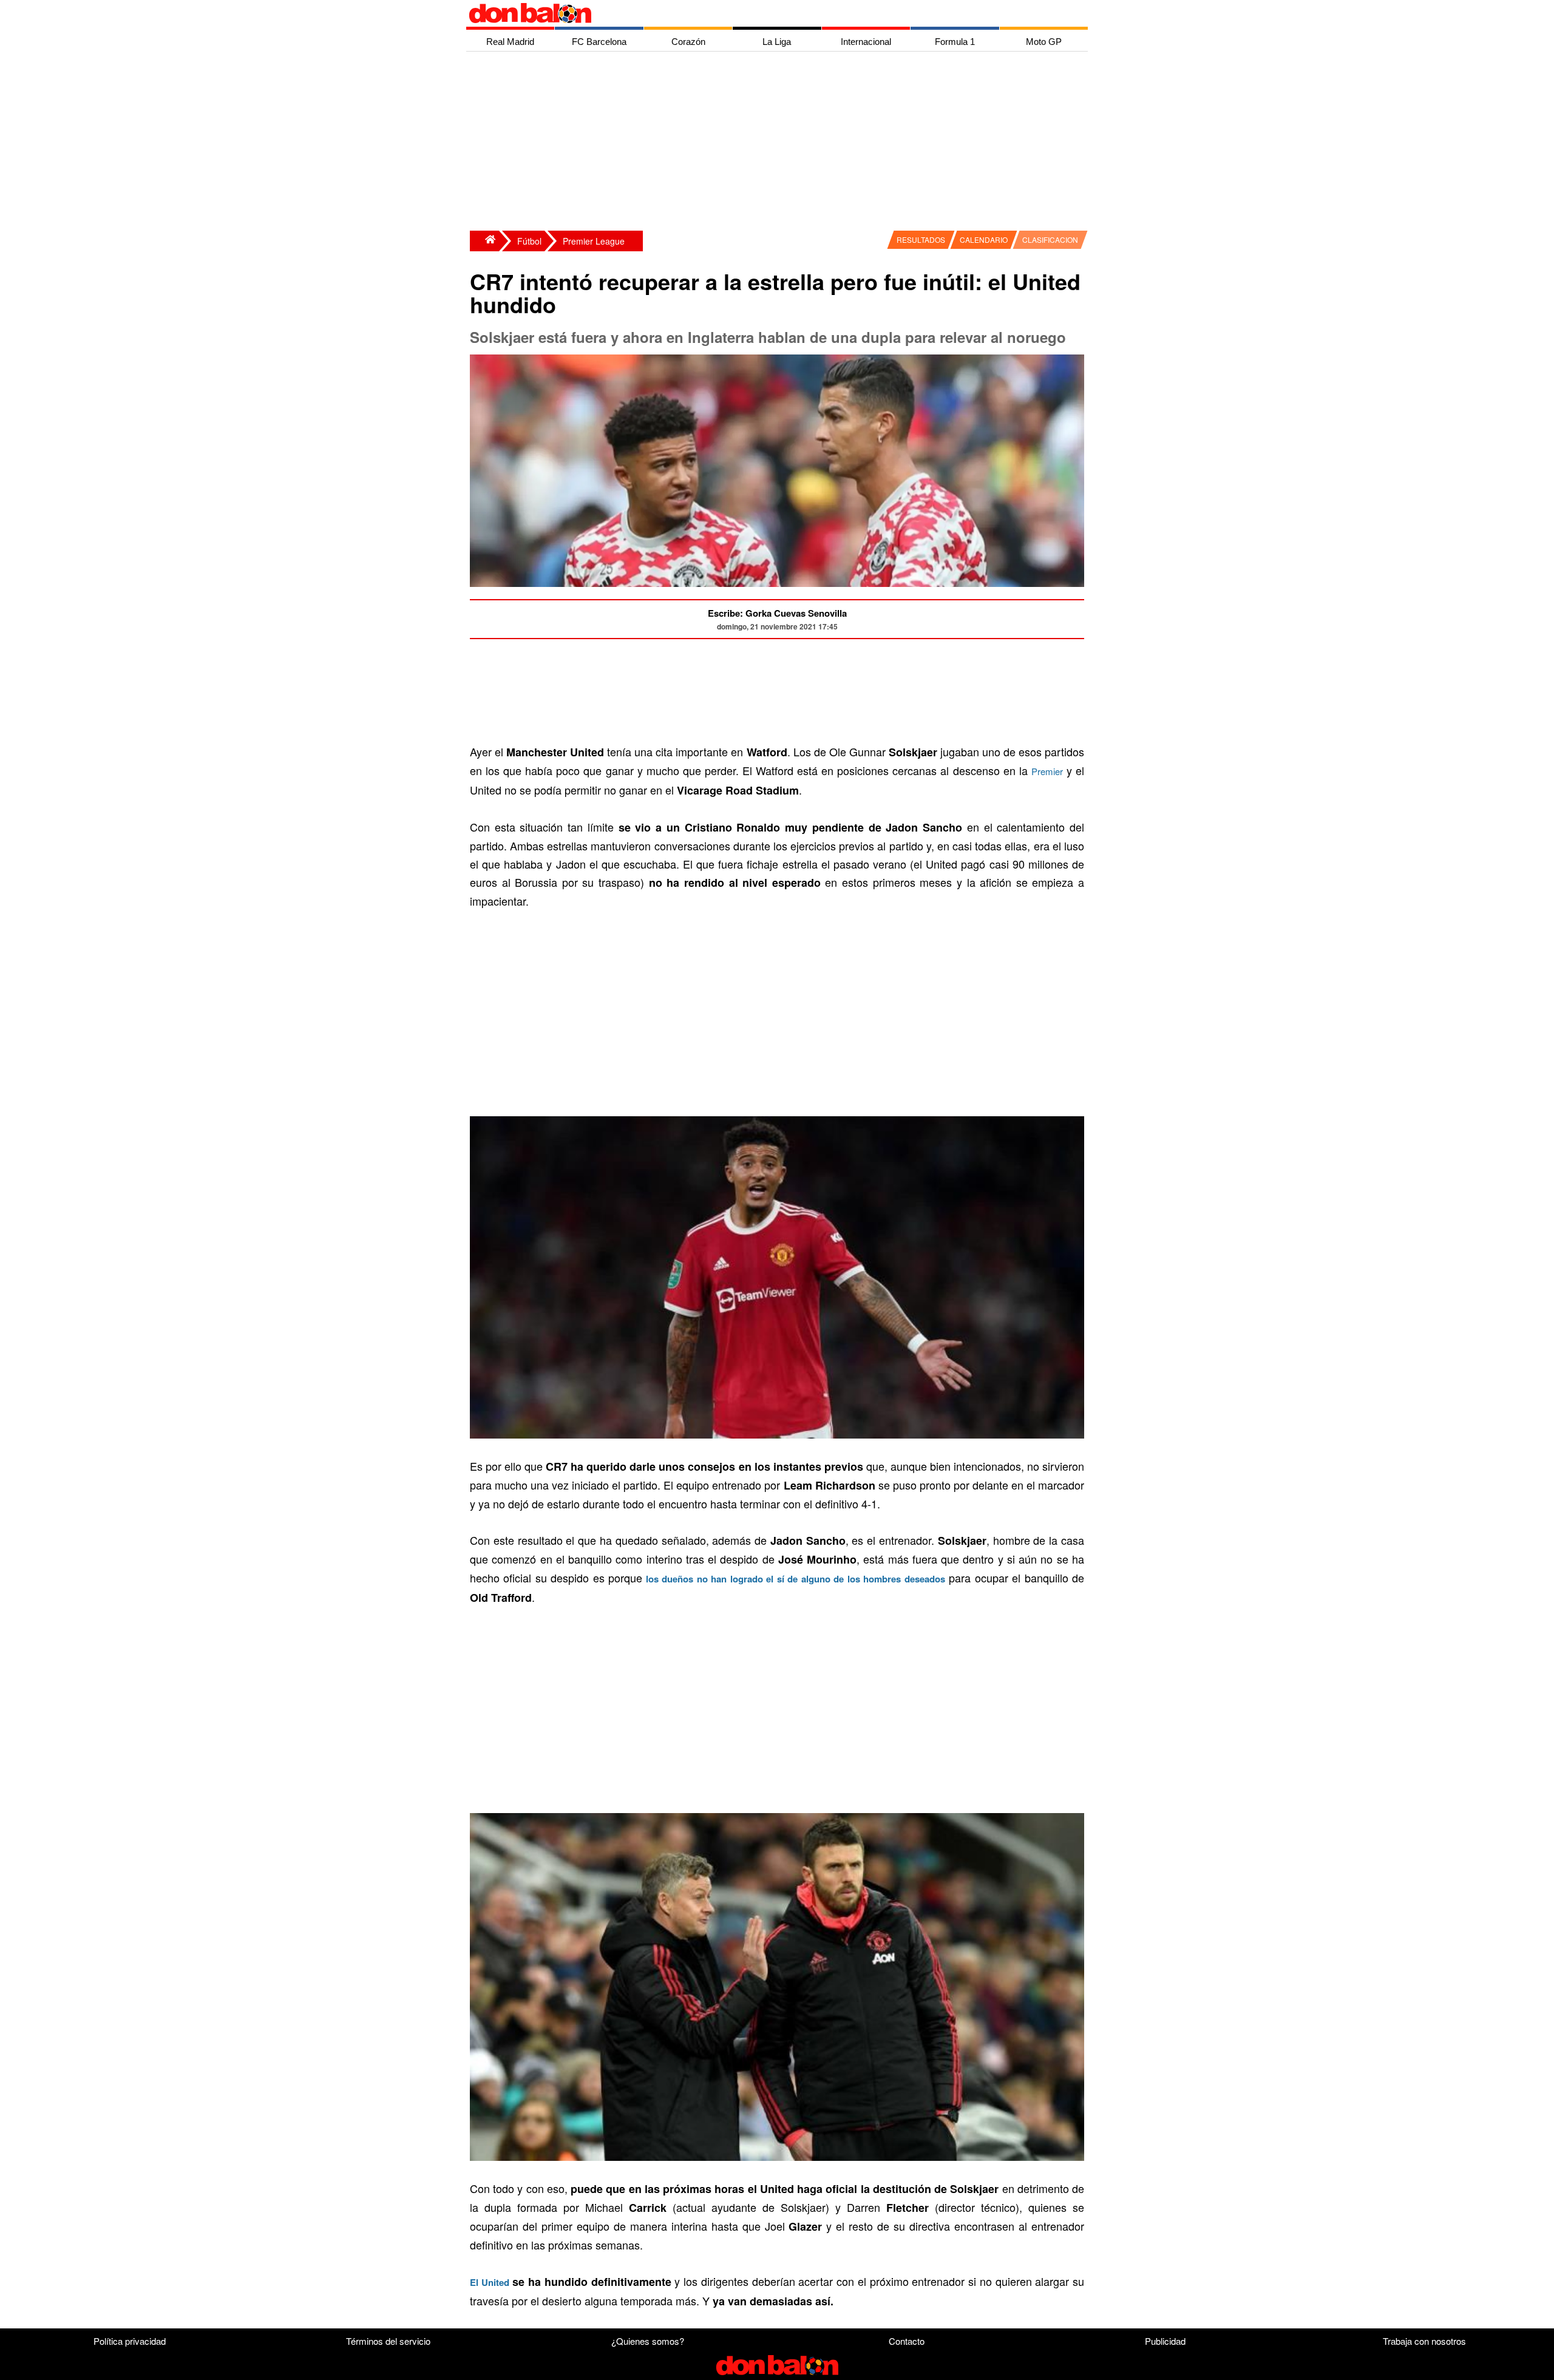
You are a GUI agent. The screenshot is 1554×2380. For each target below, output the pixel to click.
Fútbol (529, 241)
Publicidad (1165, 2341)
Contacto (907, 2341)
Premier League (594, 241)
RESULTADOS (921, 239)
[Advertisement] (780, 143)
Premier (1047, 771)
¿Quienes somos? (648, 2341)
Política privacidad (130, 2341)
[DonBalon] (484, 241)
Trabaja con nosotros (1424, 2341)
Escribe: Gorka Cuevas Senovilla (777, 613)
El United (490, 2282)
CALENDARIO (984, 239)
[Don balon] (763, 13)
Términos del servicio (388, 2341)
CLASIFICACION (1050, 239)
